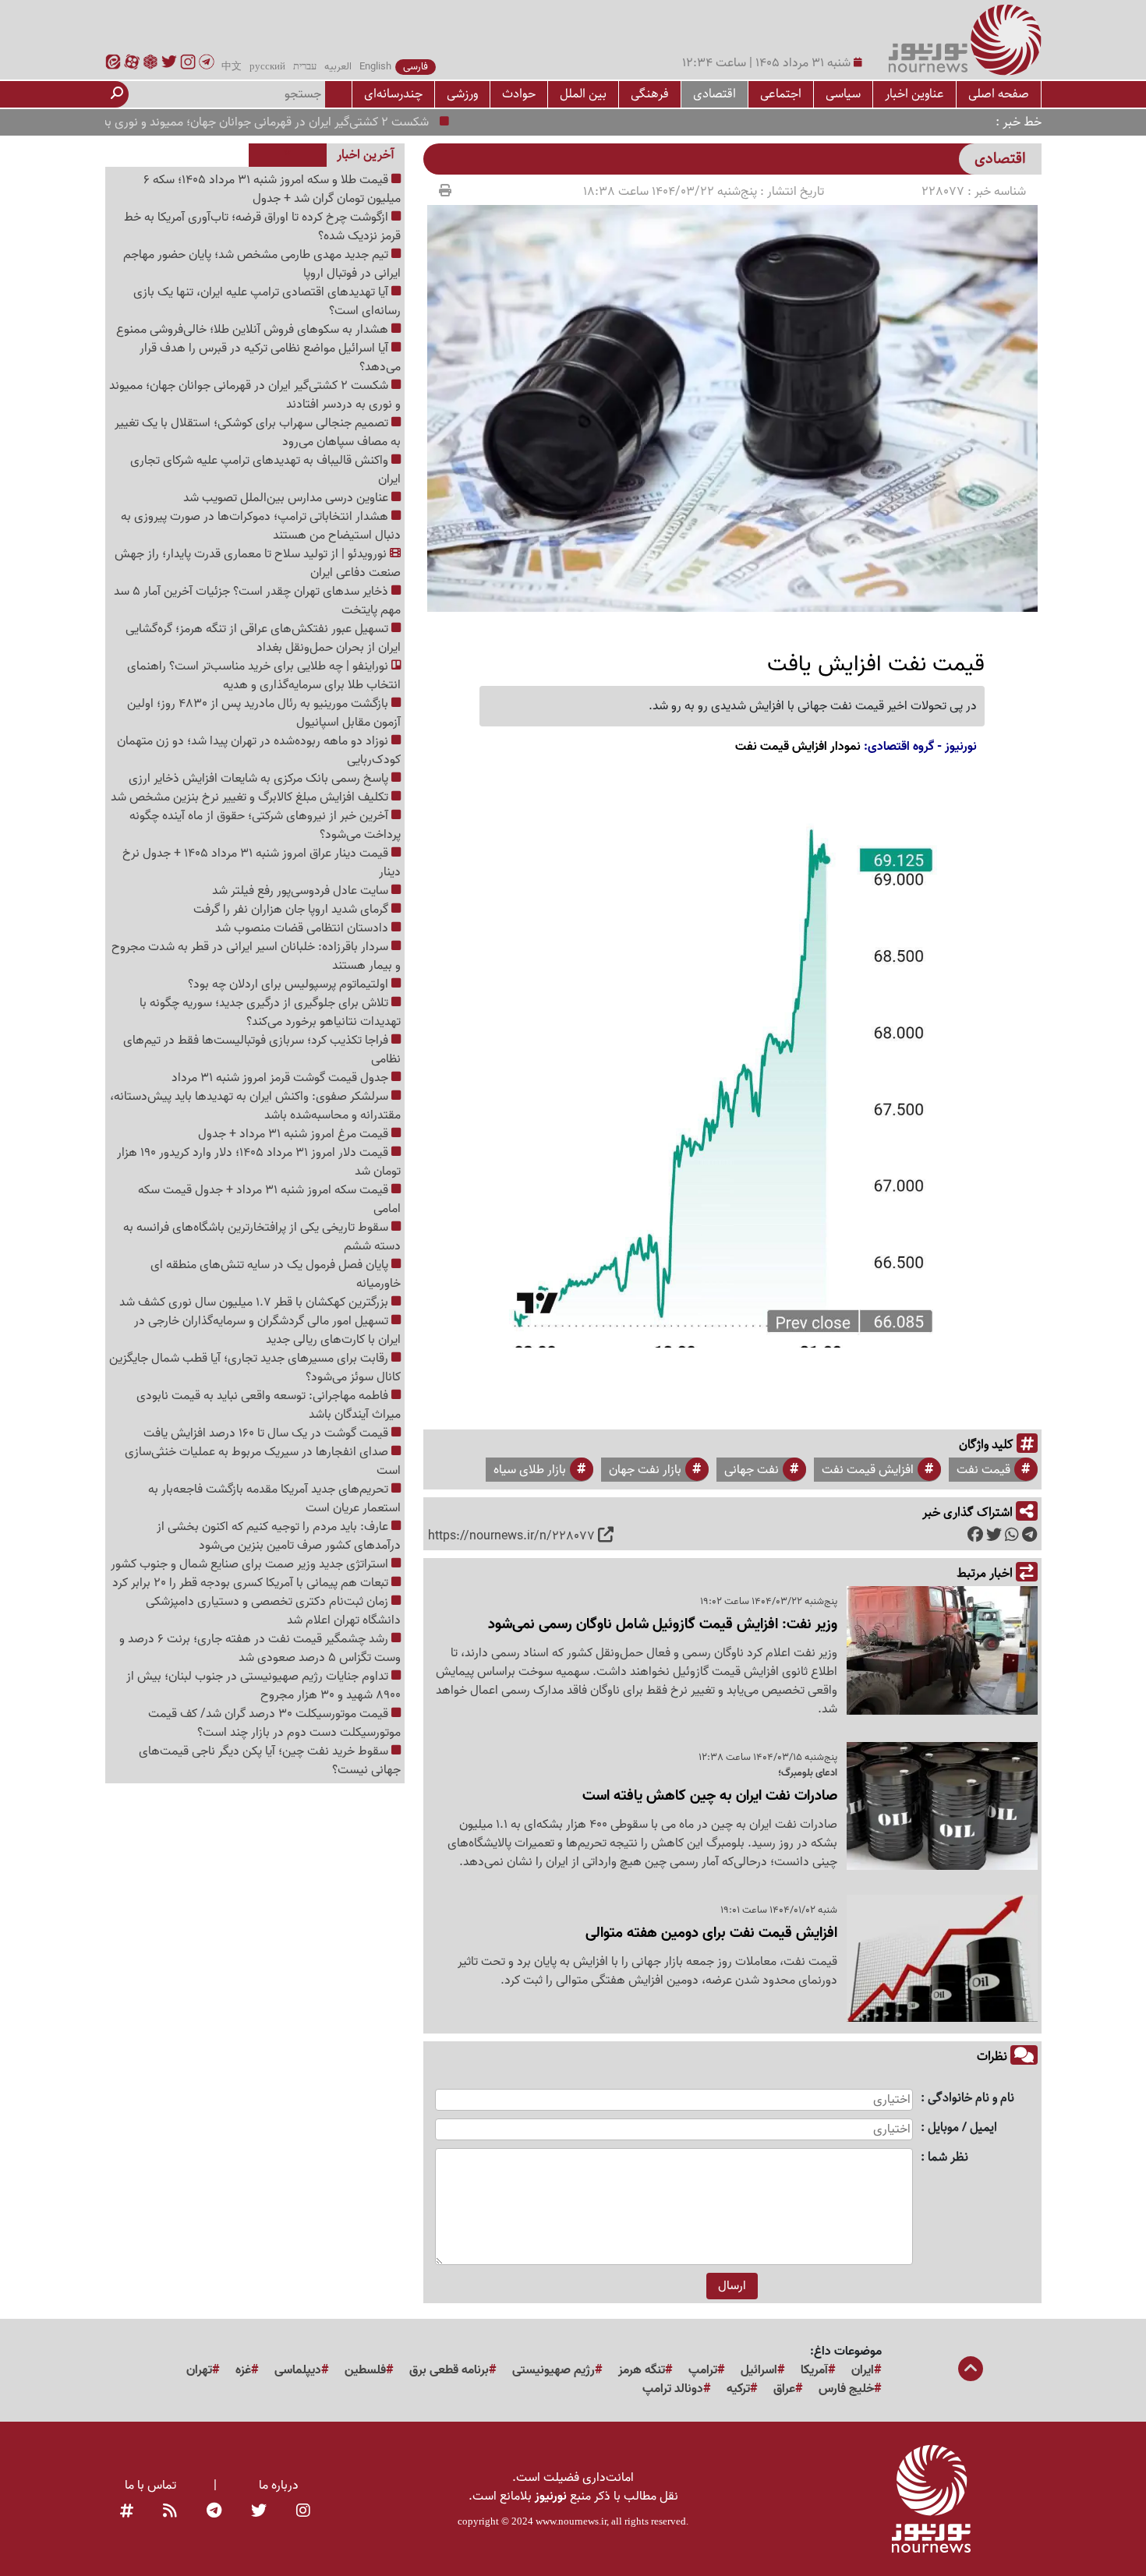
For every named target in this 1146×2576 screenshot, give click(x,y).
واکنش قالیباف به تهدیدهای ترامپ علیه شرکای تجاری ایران (265, 470)
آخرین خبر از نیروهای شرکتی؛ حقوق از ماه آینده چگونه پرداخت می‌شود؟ (265, 825)
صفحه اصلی (999, 94)
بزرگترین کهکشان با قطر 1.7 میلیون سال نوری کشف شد (255, 1302)
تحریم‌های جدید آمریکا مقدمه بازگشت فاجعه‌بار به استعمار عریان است (274, 1499)
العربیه (338, 67)
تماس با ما (150, 2486)
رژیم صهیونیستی (554, 2370)
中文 (232, 67)
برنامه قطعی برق (449, 2370)
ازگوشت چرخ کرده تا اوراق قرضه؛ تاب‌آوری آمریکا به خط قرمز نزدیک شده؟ (262, 227)
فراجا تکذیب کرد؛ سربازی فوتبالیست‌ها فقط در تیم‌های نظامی (262, 1050)
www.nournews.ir (571, 2521)
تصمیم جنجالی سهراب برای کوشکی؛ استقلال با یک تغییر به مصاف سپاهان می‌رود (258, 433)
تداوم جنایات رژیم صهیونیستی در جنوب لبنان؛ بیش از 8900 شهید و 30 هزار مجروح (264, 1686)
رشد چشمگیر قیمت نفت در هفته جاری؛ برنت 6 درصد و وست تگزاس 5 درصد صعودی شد (260, 1648)
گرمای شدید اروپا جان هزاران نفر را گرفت (292, 910)
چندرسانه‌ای (393, 94)
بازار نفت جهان (645, 1470)
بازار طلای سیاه (530, 1470)
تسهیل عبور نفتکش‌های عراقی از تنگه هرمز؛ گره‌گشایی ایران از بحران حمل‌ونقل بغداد (263, 638)
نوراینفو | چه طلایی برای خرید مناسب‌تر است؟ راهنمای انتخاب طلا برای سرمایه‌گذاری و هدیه (264, 676)
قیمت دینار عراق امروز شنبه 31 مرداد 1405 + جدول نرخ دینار (262, 863)
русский (267, 67)
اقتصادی (714, 94)
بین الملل (583, 94)
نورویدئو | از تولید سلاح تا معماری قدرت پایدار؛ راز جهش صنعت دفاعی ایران (258, 564)
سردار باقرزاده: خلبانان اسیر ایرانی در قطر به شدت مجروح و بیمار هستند (256, 956)
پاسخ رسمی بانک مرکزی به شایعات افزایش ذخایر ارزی (260, 779)
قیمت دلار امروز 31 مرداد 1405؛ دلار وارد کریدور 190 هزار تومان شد (259, 1162)
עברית (305, 67)
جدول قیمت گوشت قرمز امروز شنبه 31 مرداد (281, 1078)
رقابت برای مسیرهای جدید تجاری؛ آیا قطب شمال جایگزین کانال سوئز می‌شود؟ (255, 1368)
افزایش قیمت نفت (868, 1470)
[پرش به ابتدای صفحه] (971, 2370)
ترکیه (738, 2389)
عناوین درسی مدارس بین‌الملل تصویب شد (287, 498)
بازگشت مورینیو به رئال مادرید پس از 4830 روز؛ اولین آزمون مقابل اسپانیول (264, 713)
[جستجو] (117, 94)
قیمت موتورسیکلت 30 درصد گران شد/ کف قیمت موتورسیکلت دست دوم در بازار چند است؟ (274, 1723)
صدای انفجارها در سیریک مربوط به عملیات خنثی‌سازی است (263, 1461)
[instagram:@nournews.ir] (303, 2512)
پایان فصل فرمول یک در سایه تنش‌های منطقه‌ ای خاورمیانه (276, 1274)
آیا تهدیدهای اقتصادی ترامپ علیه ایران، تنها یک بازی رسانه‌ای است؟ (267, 302)
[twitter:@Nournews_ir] (259, 2512)
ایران (863, 2370)
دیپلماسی (298, 2370)
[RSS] (170, 2512)
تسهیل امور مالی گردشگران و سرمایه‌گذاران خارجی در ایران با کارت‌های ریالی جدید (267, 1330)
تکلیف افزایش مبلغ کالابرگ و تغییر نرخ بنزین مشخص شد (251, 797)
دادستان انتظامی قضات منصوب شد (303, 928)
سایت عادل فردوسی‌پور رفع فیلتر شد (302, 891)
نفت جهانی (752, 1470)
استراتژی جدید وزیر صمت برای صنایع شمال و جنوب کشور (251, 1564)
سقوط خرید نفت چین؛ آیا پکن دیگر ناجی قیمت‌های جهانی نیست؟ (270, 1761)
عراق (784, 2389)
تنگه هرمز (642, 2370)
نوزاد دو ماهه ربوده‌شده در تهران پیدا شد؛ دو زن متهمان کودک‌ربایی (259, 751)
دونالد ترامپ (673, 2389)
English (375, 67)
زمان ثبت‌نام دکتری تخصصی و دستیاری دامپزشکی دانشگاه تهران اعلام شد (273, 1611)
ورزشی (462, 94)
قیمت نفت (983, 1470)
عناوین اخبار (914, 94)
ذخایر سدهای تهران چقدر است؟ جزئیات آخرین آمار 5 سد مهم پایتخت (257, 601)
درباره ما (279, 2486)
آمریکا (814, 2370)
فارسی (416, 67)
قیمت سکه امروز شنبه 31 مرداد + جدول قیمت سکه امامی (269, 1200)
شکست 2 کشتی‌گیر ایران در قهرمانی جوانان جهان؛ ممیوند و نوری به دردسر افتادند (277, 122)
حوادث (519, 94)
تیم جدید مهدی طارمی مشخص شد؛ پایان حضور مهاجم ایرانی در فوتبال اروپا (262, 264)
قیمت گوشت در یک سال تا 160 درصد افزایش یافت (267, 1433)
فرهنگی (650, 94)
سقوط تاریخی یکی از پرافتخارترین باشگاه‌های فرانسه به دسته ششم (262, 1237)
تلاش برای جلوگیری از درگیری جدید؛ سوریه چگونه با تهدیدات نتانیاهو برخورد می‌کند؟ (270, 1012)
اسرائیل (759, 2370)
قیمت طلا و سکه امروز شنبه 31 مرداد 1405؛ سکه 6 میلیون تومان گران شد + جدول (272, 189)
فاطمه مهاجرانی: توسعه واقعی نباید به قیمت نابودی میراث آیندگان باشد (269, 1405)
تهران (199, 2370)
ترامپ (703, 2370)
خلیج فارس (846, 2389)
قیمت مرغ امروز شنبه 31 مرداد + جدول (295, 1134)
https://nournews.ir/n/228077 (511, 1536)
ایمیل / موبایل (962, 2128)
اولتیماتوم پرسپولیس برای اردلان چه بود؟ (290, 984)
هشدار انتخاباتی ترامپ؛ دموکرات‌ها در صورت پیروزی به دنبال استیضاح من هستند (261, 526)
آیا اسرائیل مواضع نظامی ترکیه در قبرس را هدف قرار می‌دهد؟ (270, 358)
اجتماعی (781, 94)
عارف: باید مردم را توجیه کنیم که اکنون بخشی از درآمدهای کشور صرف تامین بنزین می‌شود (279, 1536)
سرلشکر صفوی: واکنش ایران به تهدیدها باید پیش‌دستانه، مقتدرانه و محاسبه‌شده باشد (255, 1106)
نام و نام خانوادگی (971, 2099)
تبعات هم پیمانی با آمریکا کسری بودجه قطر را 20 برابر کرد (252, 1583)
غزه (243, 2370)
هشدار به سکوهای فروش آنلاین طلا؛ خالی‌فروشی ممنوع (254, 330)
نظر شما (948, 2158)
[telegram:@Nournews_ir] (214, 2512)
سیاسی (843, 94)
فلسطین (365, 2370)
